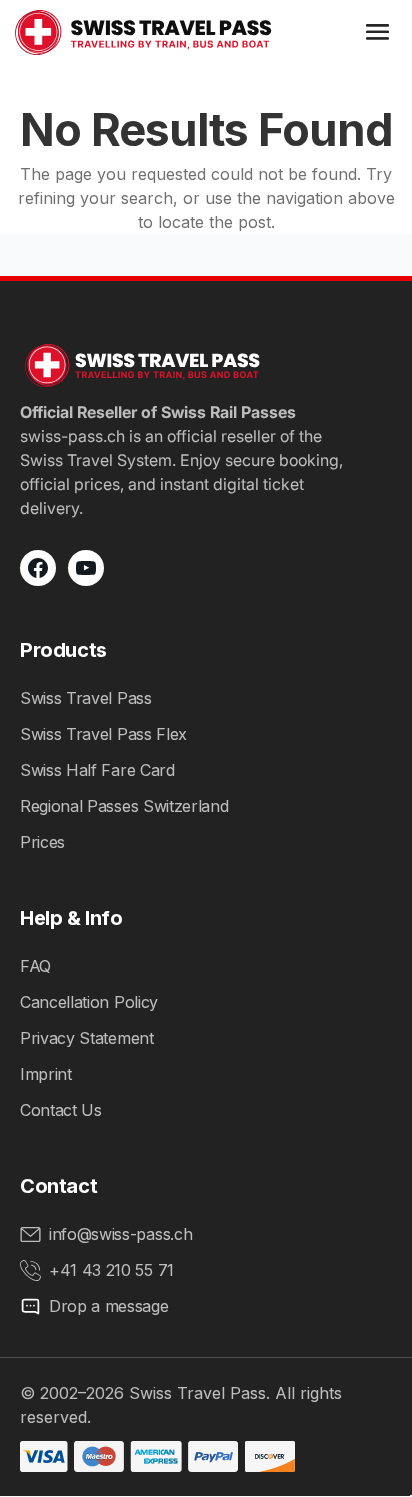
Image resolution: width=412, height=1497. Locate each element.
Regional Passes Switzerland (124, 806)
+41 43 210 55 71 (111, 1270)
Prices (42, 842)
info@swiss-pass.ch (120, 1234)
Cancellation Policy (89, 1002)
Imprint (46, 1074)
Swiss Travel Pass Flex (103, 734)
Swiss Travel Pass (86, 698)
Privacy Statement (87, 1038)
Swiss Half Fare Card (97, 770)
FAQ (35, 966)
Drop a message (109, 1306)
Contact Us (61, 1110)
